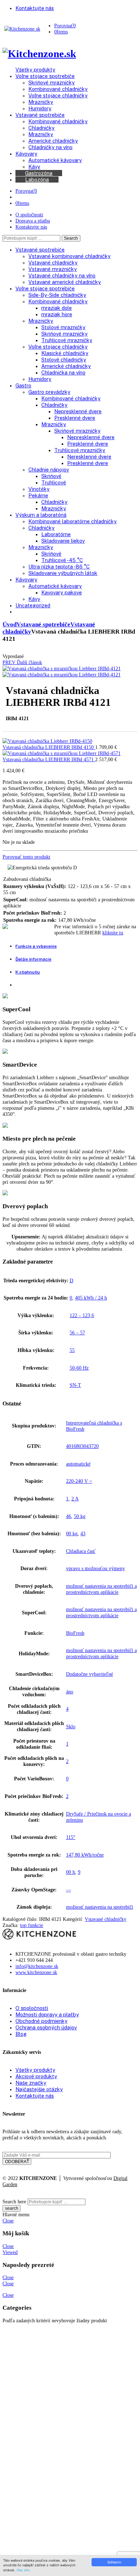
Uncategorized (33, 605)
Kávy (34, 599)
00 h (71, 1872)
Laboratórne (56, 534)
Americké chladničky (66, 366)
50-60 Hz (79, 1368)
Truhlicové (54, 482)
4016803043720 (82, 1446)
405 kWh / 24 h (91, 1298)
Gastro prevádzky (49, 392)
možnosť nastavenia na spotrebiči (100, 1907)
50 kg (80, 1516)
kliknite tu (113, 933)
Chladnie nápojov (49, 470)
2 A (75, 1499)
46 (69, 1516)
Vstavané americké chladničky (65, 282)
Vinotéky (39, 489)
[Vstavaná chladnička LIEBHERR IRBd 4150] (47, 741)
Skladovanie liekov (63, 541)
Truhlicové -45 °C (62, 560)
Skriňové (51, 476)
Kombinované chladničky (58, 301)
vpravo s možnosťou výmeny (95, 1568)
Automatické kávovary (55, 586)
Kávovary (26, 579)
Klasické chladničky (65, 353)
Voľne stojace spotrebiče (45, 288)
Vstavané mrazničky (53, 269)
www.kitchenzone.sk (36, 1972)
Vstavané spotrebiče (40, 250)
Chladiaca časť (81, 1551)
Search (71, 238)
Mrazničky (41, 321)
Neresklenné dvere (89, 457)
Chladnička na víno (63, 372)
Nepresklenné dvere (78, 411)
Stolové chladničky (64, 360)
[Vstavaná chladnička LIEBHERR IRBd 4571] (61, 753)
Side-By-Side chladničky (57, 295)
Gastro (23, 385)
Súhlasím (114, 2562)
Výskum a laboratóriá (41, 515)
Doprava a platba (33, 221)
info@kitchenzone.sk (37, 1966)
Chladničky (54, 405)
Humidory (40, 379)
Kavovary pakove (62, 592)
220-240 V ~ (79, 1481)
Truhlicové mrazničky (67, 340)
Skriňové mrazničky (64, 334)
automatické (78, 1464)
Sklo (71, 1726)
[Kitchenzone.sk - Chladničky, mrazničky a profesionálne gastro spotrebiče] (22, 29)
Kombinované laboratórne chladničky (73, 521)
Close (8, 2221)
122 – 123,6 (82, 1315)
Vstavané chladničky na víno (62, 275)
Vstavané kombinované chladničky (69, 256)
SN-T (75, 1385)
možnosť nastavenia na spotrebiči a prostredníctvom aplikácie (101, 1589)
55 (72, 1350)
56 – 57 (77, 1333)
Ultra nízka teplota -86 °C (59, 567)
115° (71, 1837)
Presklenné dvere (75, 418)
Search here (14, 2202)
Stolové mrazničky (63, 327)
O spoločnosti (29, 215)
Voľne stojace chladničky (58, 347)
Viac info (23, 2570)
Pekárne (38, 495)
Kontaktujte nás (31, 227)
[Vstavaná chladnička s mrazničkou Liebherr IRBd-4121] (61, 668)
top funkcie (32, 1925)
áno (70, 1692)
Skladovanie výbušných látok (63, 573)
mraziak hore (57, 314)
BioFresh (75, 1633)
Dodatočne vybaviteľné (90, 1674)
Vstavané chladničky (53, 263)
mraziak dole (57, 308)
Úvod (10, 624)
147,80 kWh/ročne (85, 1855)
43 (83, 1533)
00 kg (72, 1533)
